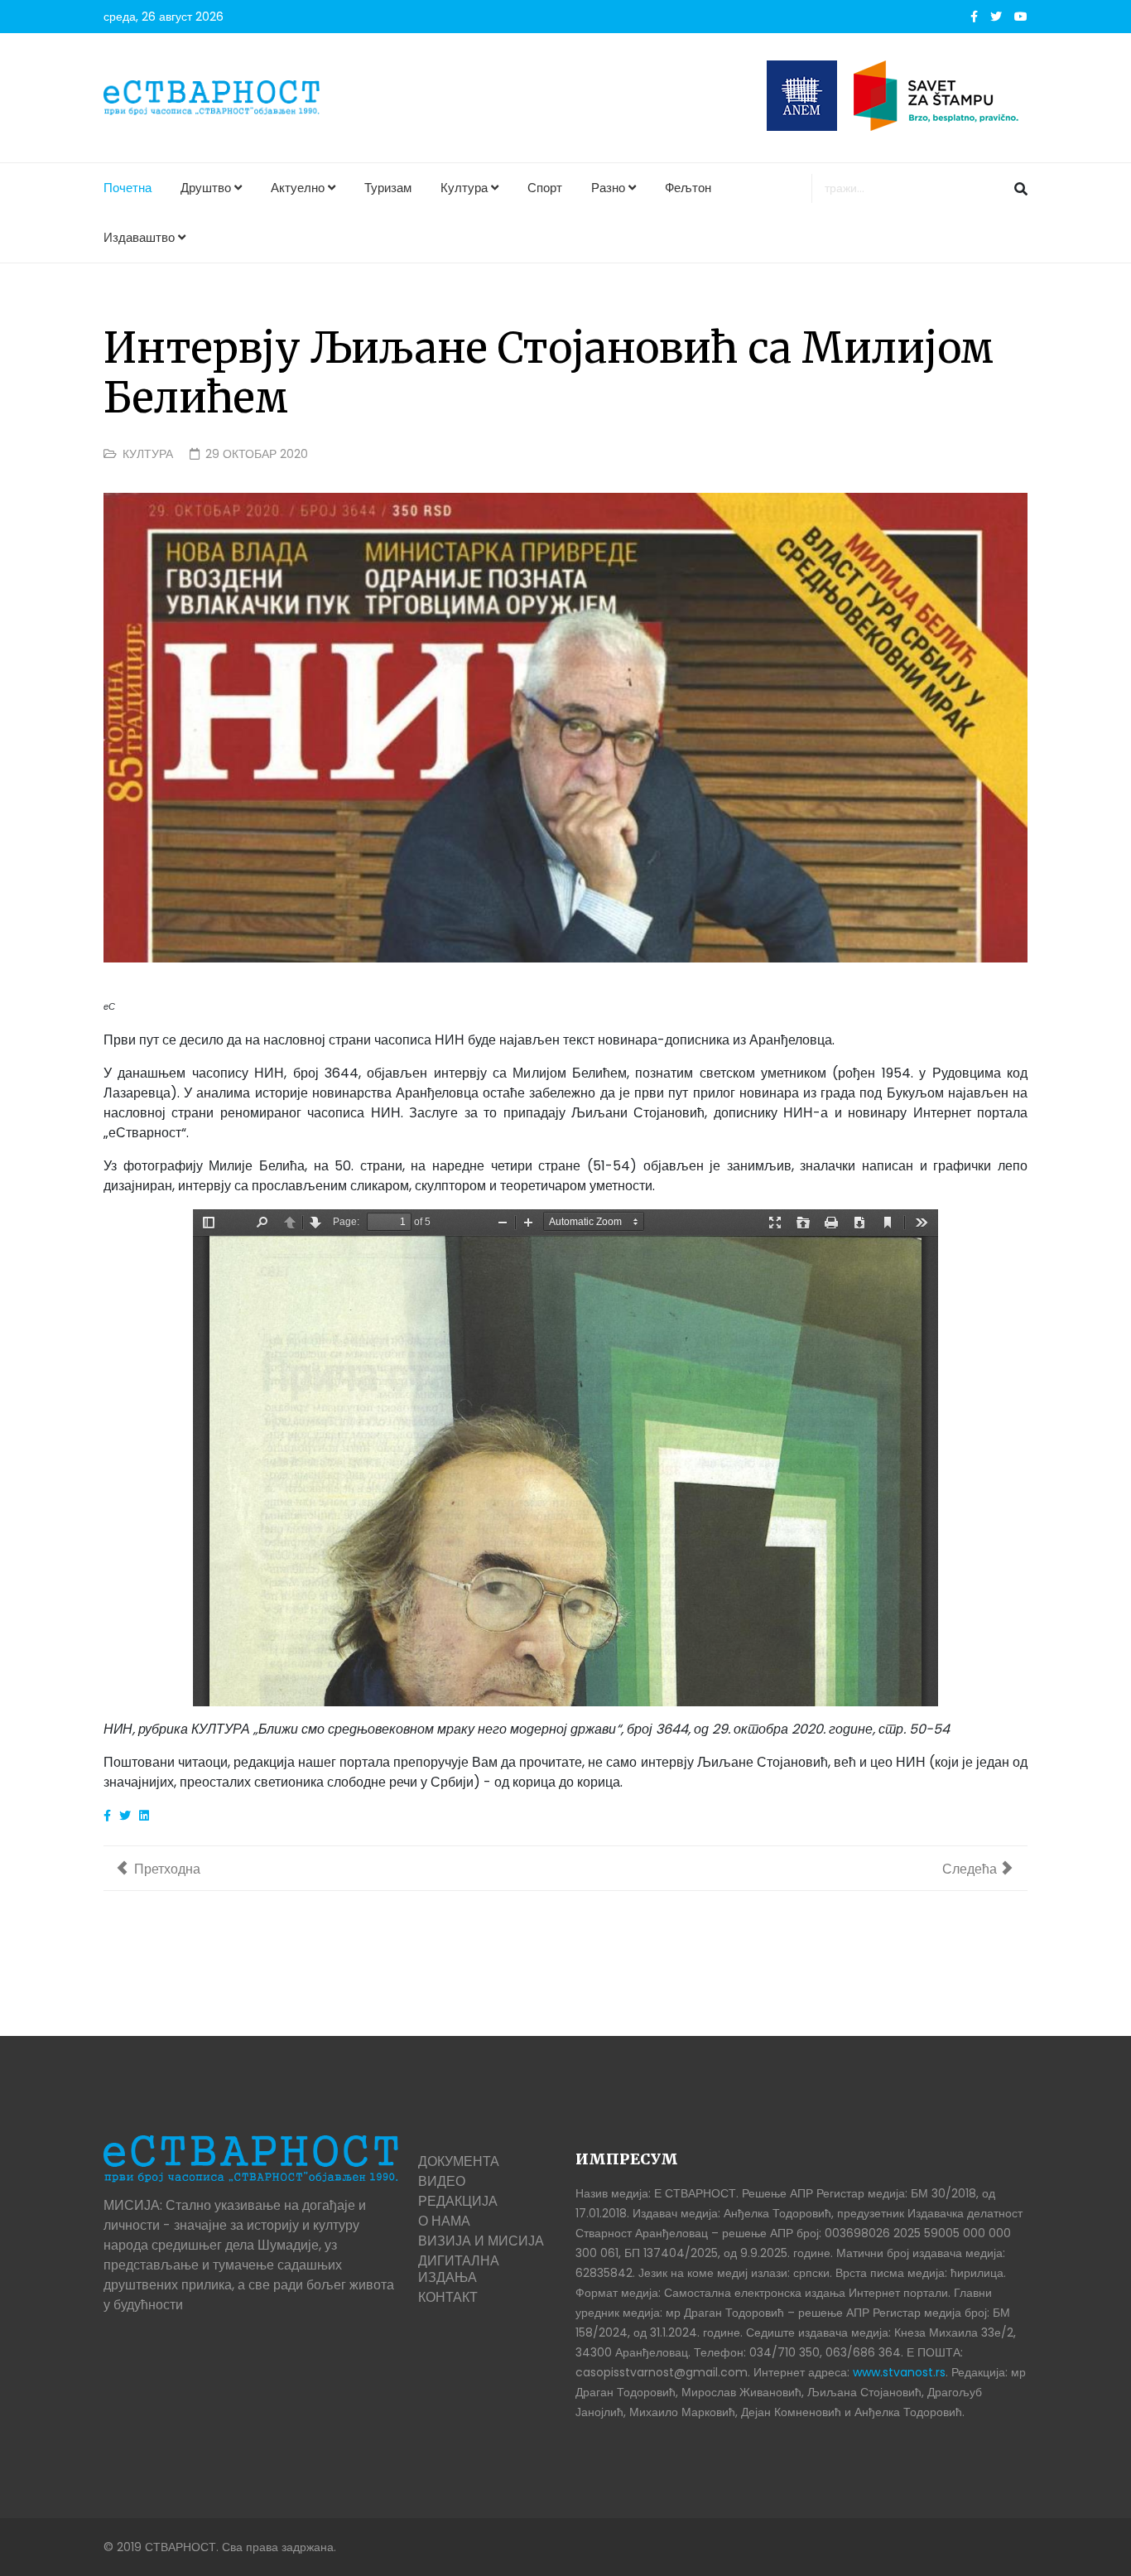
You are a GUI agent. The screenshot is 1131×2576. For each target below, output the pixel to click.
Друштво (206, 188)
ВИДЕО (442, 2181)
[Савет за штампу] (941, 96)
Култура (464, 188)
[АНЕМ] (802, 96)
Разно (608, 188)
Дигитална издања (459, 2269)
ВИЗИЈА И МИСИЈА (481, 2241)
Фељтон (688, 188)
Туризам (388, 188)
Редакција (458, 2201)
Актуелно (298, 188)
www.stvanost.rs (899, 2372)
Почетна (128, 188)
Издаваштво (139, 237)
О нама (444, 2221)
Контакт (448, 2297)
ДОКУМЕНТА (459, 2161)
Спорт (545, 188)
